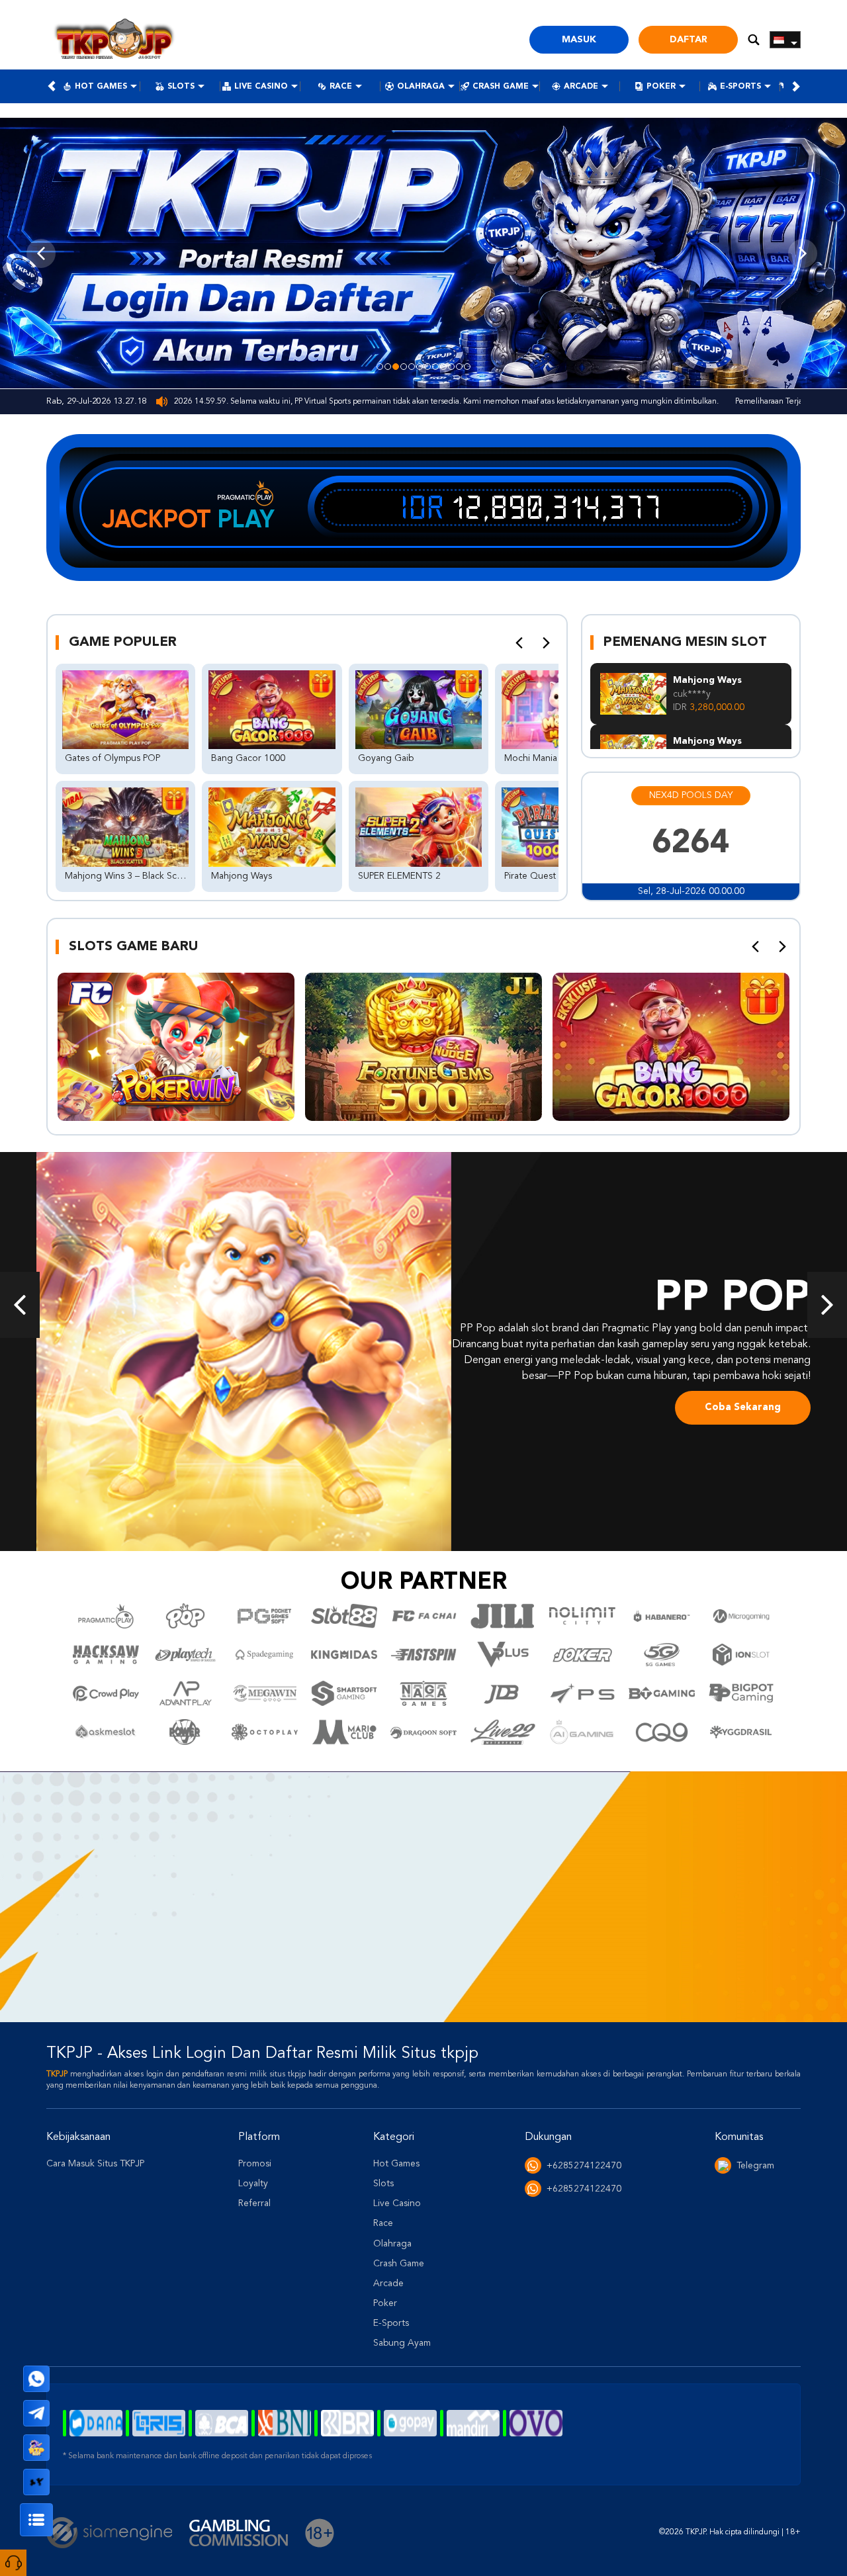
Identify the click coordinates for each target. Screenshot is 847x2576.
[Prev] (519, 643)
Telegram (755, 2166)
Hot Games (101, 87)
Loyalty (253, 2184)
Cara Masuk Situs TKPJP (95, 2164)
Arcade (581, 87)
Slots (181, 87)
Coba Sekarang (743, 1408)
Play (246, 519)
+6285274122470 (584, 2166)
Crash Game (501, 87)
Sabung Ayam (402, 2343)
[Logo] (114, 40)
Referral (254, 2203)
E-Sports (740, 87)
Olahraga (421, 87)
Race (341, 87)
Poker (661, 87)
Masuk (579, 40)
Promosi (255, 2164)
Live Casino (261, 87)
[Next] (546, 643)
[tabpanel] (423, 253)
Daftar (689, 40)
